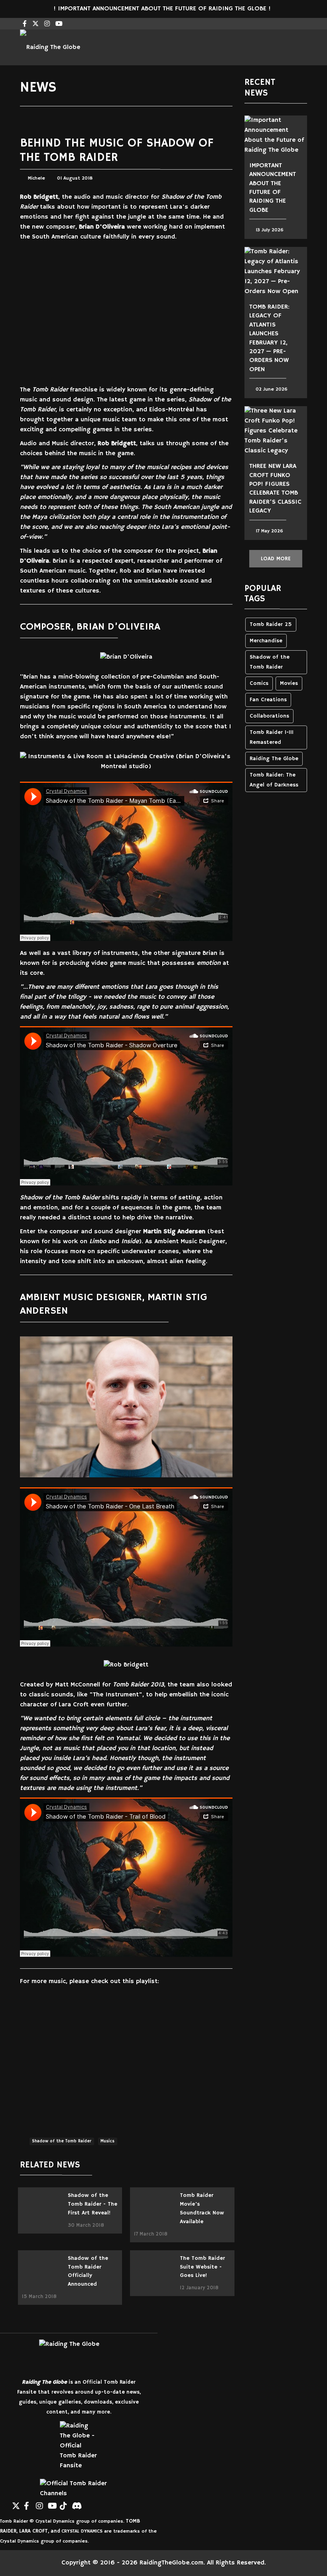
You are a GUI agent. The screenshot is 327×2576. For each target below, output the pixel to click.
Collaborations (269, 716)
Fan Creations (268, 700)
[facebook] (25, 24)
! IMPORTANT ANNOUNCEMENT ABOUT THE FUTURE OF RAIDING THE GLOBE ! (163, 9)
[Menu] (264, 47)
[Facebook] (28, 2503)
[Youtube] (59, 24)
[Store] (88, 2503)
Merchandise (266, 641)
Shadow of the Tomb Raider (62, 2141)
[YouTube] (52, 2503)
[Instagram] (47, 24)
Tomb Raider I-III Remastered (272, 737)
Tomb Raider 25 (271, 625)
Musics (107, 2141)
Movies (289, 684)
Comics (259, 684)
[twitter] (35, 24)
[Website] (4, 2503)
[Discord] (76, 2503)
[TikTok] (64, 2503)
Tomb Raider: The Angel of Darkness (274, 780)
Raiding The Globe (274, 759)
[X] (16, 2503)
